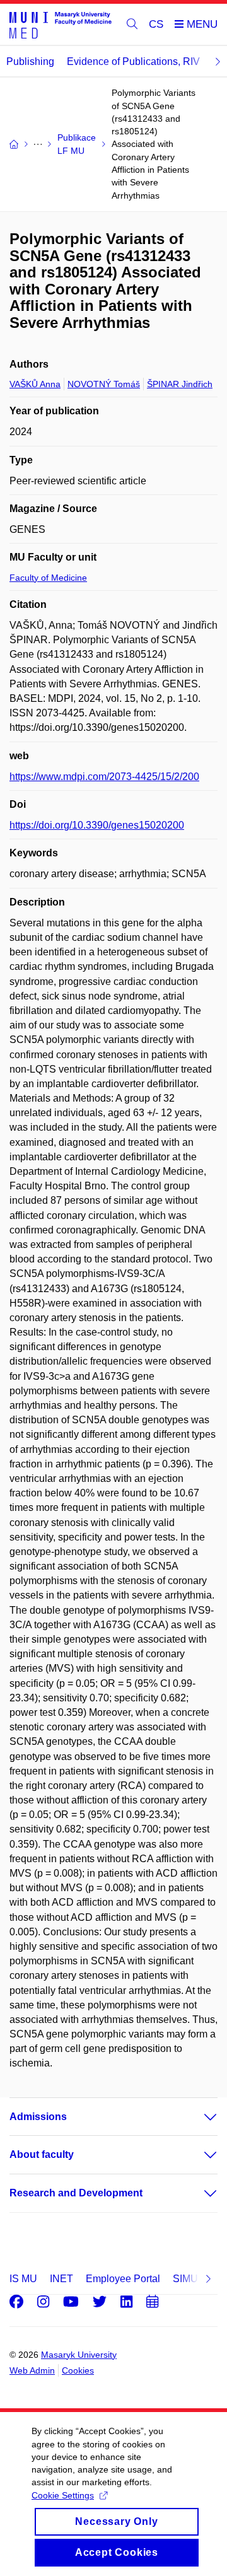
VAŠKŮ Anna (35, 384)
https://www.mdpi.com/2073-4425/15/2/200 (104, 777)
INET (61, 2279)
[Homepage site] (61, 25)
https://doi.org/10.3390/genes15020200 (97, 825)
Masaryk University (79, 2355)
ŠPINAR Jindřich (180, 384)
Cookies (78, 2370)
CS (156, 24)
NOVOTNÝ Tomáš (104, 384)
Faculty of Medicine (48, 578)
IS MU (23, 2279)
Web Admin (32, 2370)
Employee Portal (123, 2279)
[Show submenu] (198, 2117)
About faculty (42, 2154)
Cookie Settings (63, 2495)
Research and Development (76, 2193)
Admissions (38, 2117)
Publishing (30, 61)
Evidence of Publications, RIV (133, 61)
